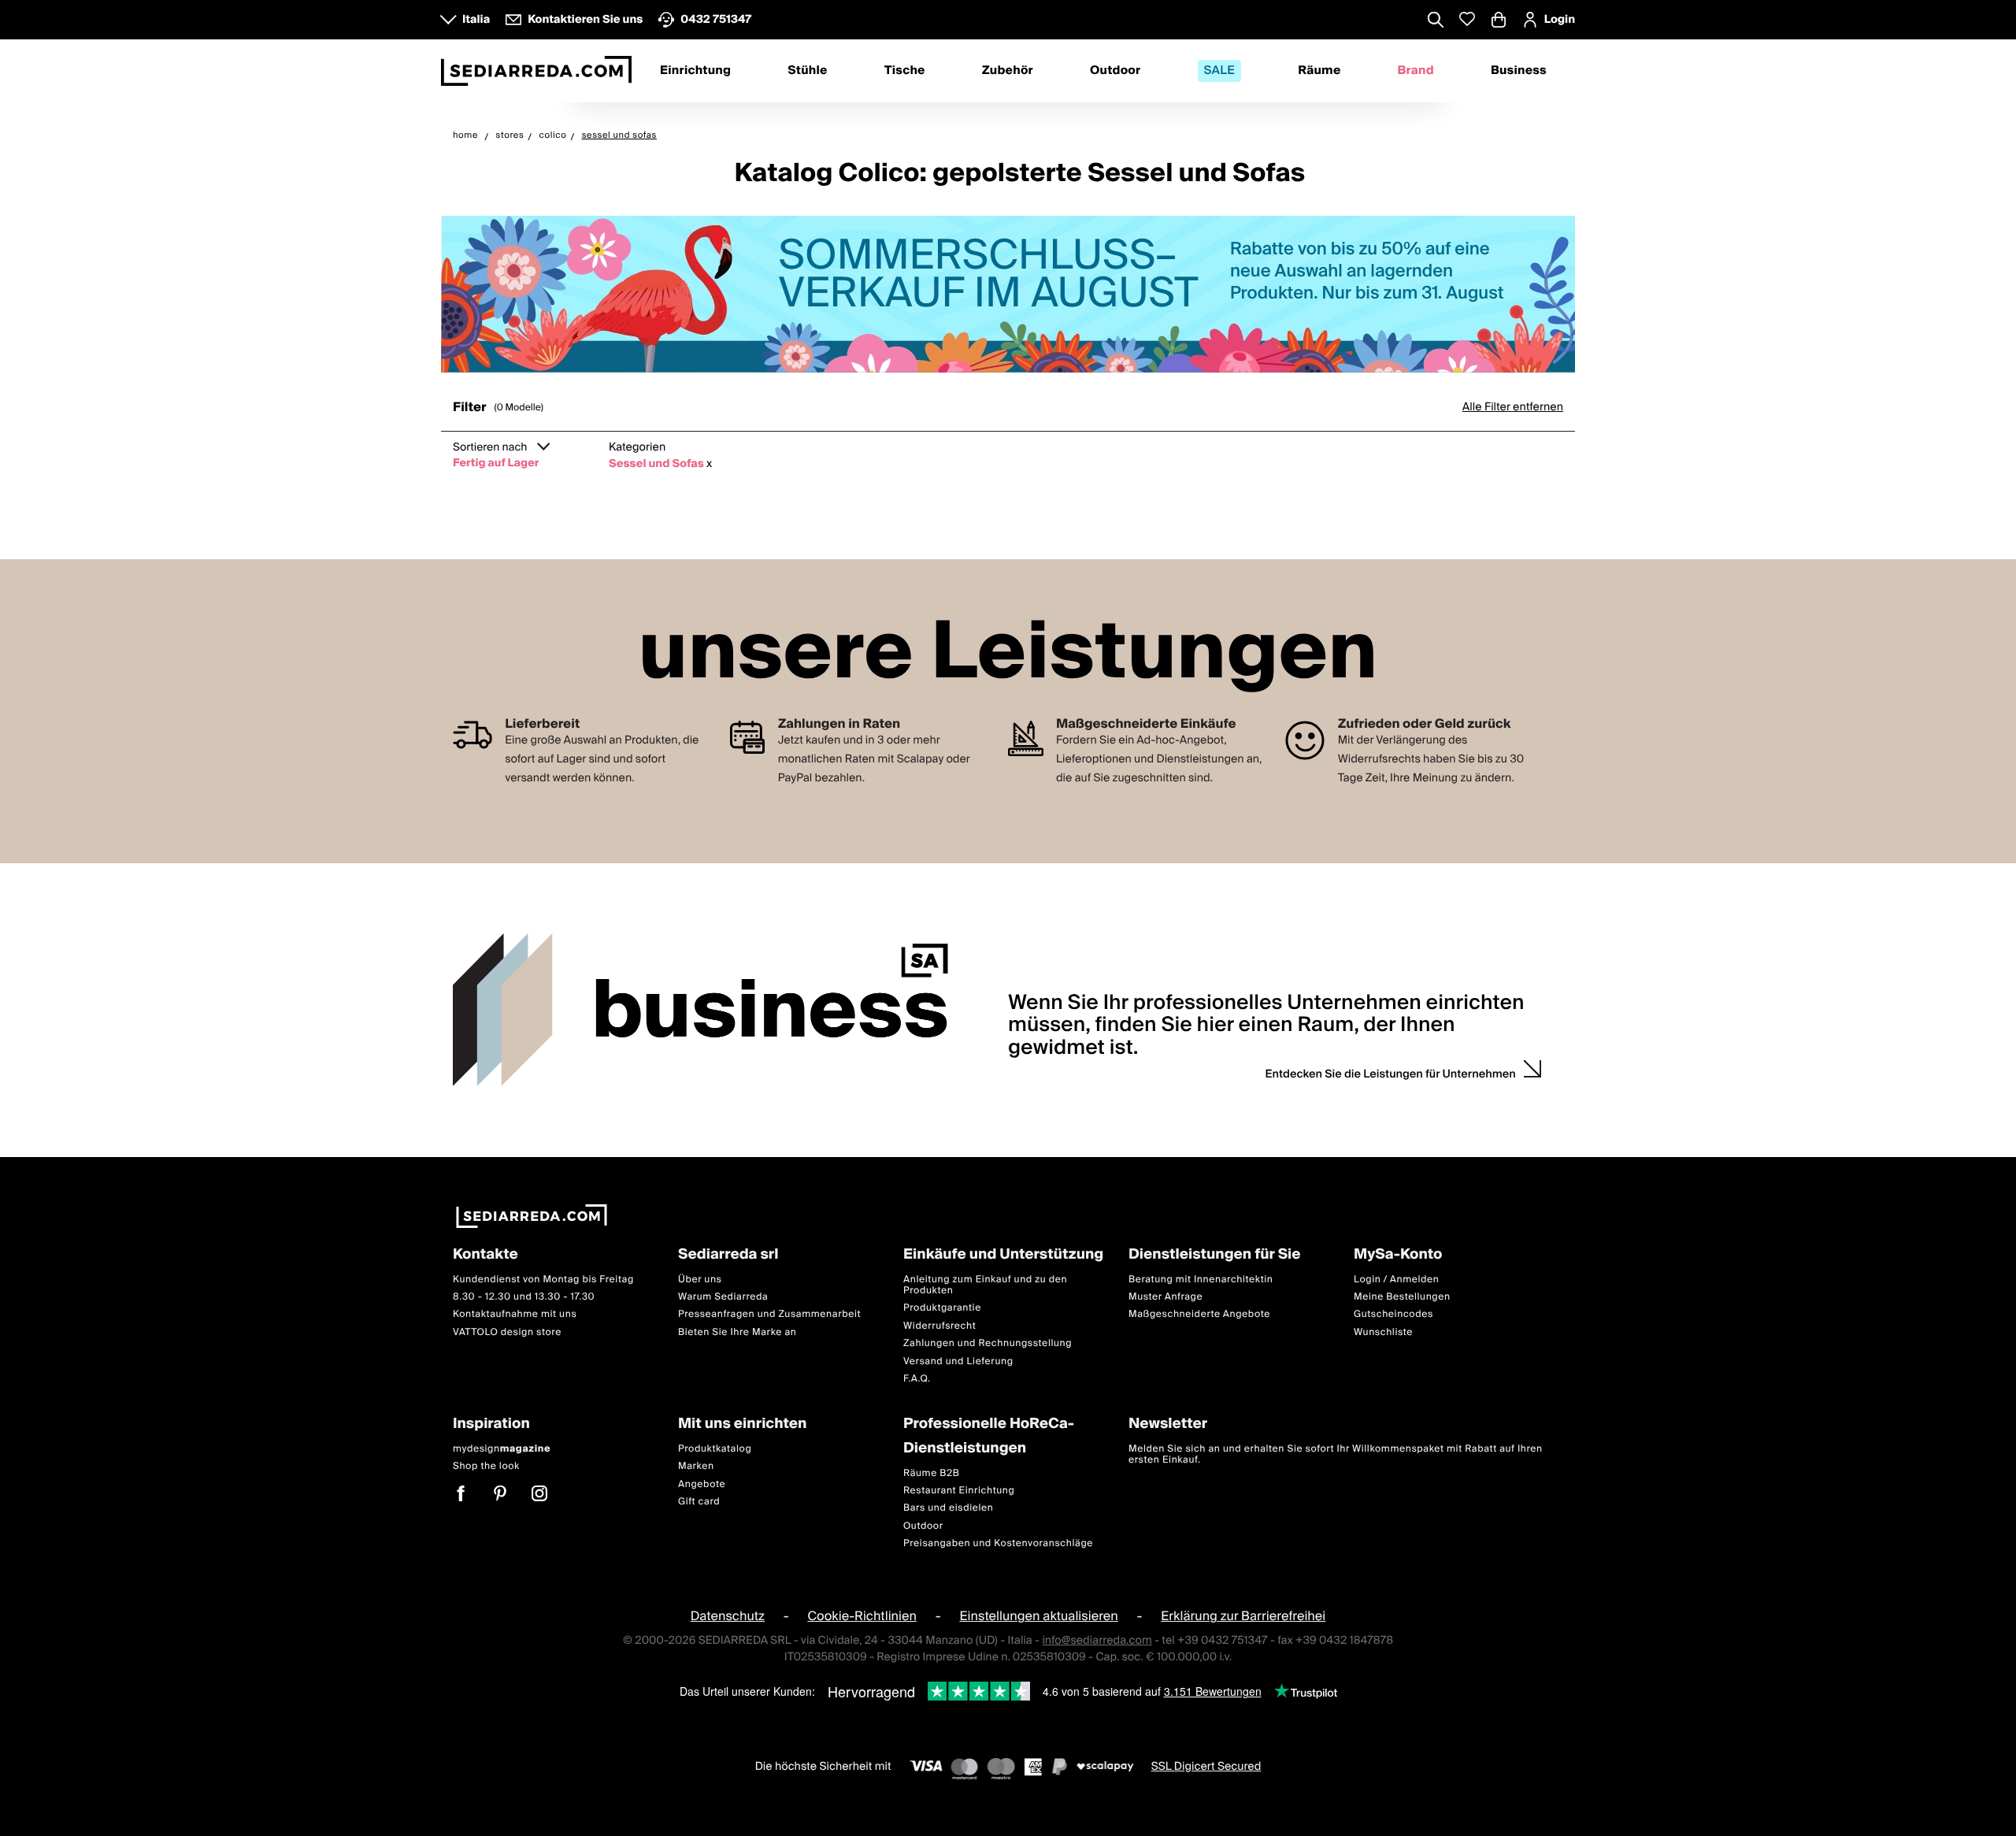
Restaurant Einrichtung (959, 1491)
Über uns (700, 1279)
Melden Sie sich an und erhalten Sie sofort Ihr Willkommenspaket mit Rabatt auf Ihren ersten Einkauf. (1336, 1454)
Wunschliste (1383, 1332)
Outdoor (1115, 71)
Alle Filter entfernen (1513, 407)
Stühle (807, 71)
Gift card (699, 1502)
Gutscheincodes (1393, 1314)
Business (1519, 71)
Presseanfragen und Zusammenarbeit (769, 1314)
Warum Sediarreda (723, 1297)
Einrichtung (695, 71)
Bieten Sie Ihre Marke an (737, 1332)
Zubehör (1008, 71)
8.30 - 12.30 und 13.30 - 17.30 (524, 1297)
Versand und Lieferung (958, 1361)
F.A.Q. (917, 1379)
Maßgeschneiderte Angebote (1199, 1314)
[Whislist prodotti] (1467, 19)
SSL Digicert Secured (1206, 1766)
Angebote (702, 1484)
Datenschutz (728, 1616)
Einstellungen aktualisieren (1038, 1616)
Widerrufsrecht (939, 1326)
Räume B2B (932, 1473)
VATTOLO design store (507, 1332)
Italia (476, 20)
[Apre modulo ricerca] (1436, 21)
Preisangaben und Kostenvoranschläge (998, 1543)
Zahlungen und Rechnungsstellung (988, 1343)
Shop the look (486, 1466)
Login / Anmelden (1396, 1279)
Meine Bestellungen (1402, 1297)
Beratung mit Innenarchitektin (1201, 1279)
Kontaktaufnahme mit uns (515, 1314)
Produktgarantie (942, 1308)
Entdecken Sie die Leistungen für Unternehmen (1391, 1074)
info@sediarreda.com (1097, 1640)
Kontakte (485, 1255)
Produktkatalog (715, 1449)
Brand (1416, 71)
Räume (1319, 71)
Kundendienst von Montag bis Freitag (543, 1279)
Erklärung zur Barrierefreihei (1243, 1616)
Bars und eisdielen (949, 1508)
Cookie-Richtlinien (862, 1616)
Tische (905, 71)
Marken (696, 1466)
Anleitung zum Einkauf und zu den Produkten (985, 1284)
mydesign (502, 1449)
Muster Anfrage (1165, 1297)
